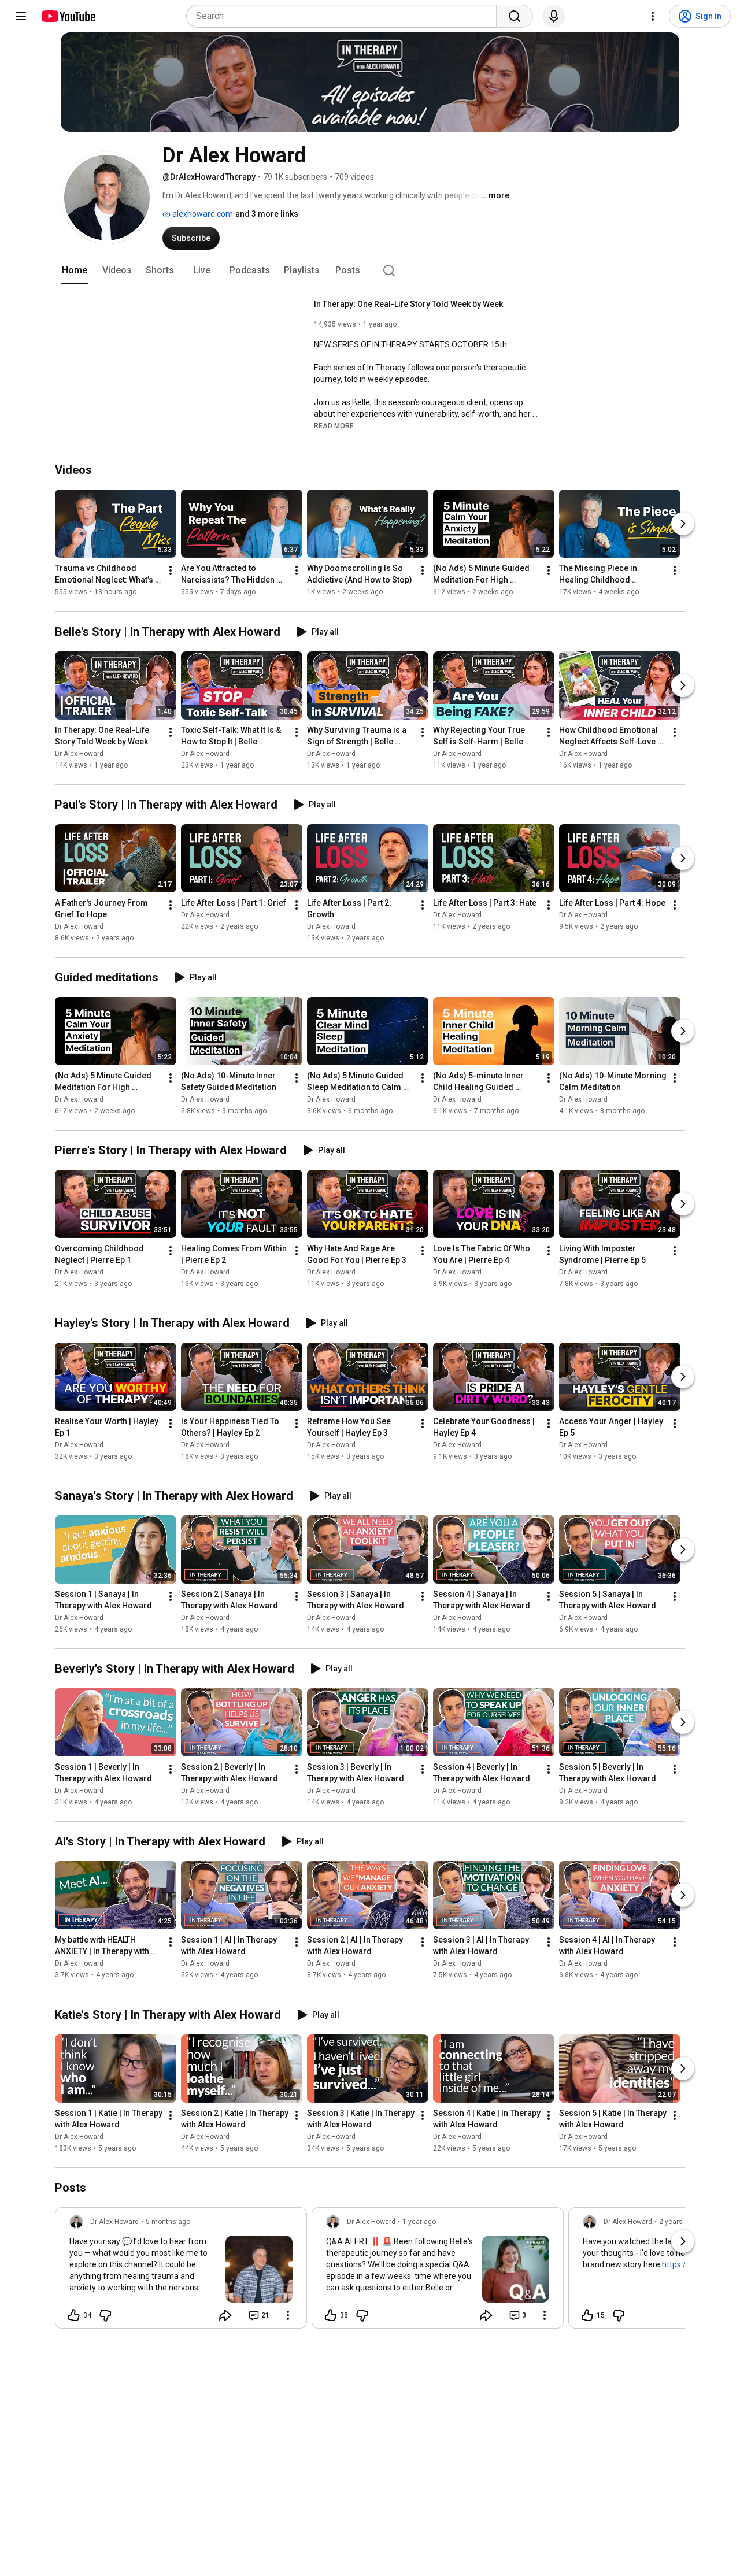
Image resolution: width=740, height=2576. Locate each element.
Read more (334, 426)
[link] (181, 2271)
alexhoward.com (202, 214)
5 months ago (168, 2222)
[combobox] (345, 16)
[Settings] (653, 16)
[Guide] (21, 16)
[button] (334, 425)
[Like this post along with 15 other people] (587, 2315)
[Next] (683, 524)
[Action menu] (288, 2315)
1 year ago (419, 2222)
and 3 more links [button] (267, 214)
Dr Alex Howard (79, 754)
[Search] (515, 16)
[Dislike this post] (105, 2315)
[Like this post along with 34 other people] (74, 2315)
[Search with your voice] (554, 16)
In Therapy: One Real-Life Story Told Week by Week (408, 304)
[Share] (225, 2315)
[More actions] (171, 571)
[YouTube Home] (68, 16)
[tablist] (370, 270)
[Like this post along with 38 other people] (331, 2315)
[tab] (75, 270)
